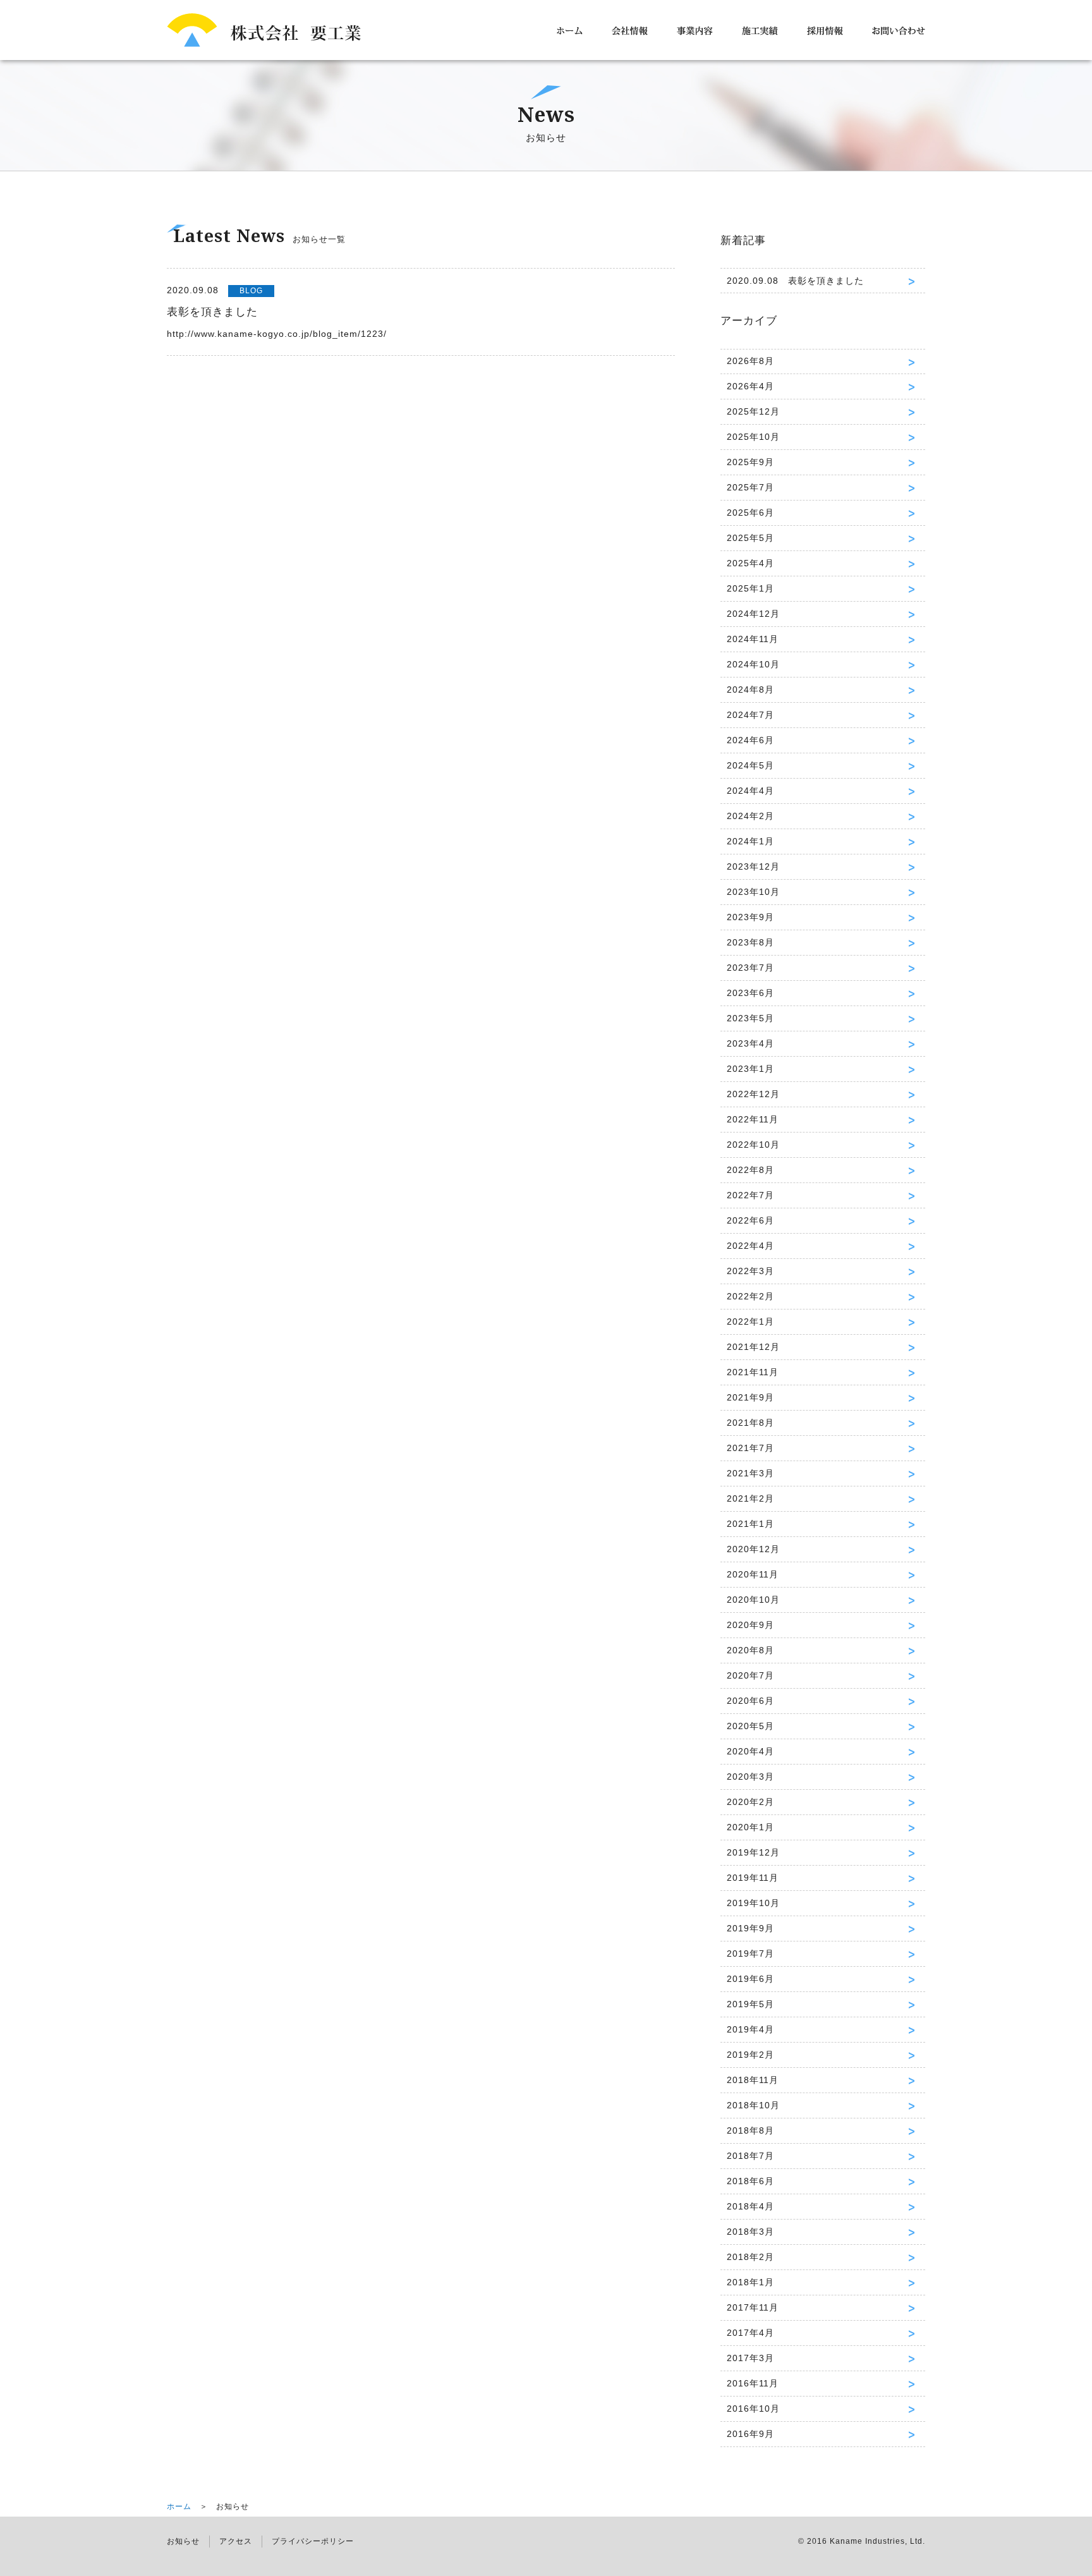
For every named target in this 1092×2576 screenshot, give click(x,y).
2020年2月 (750, 1802)
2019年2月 (750, 2055)
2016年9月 (750, 2434)
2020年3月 (750, 1777)
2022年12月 (753, 1094)
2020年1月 (750, 1827)
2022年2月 (750, 1296)
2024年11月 (753, 639)
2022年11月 (753, 1119)
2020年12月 (753, 1549)
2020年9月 (750, 1625)
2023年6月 (750, 993)
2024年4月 (750, 791)
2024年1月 (750, 841)
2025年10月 (753, 437)
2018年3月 (750, 2232)
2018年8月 (750, 2130)
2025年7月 (750, 487)
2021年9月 (750, 1397)
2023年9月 (750, 917)
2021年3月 (750, 1473)
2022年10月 (753, 1145)
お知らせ (183, 2541)
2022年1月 (750, 1321)
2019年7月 (750, 1953)
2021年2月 (750, 1498)
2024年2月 (750, 816)
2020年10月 (753, 1600)
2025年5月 (750, 538)
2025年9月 (750, 462)
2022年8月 (750, 1170)
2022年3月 (750, 1271)
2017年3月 (750, 2358)
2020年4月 (750, 1751)
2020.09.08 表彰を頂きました (795, 281)
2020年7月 (750, 1675)
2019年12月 (753, 1852)
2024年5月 (750, 765)
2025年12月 (753, 411)
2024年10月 (753, 664)
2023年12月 (753, 866)
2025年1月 (750, 588)
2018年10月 (753, 2105)
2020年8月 (750, 1650)
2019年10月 (753, 1903)
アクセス (236, 2541)
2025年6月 (750, 513)
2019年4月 (750, 2029)
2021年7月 (750, 1448)
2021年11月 (753, 1372)
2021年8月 (750, 1423)
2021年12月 (753, 1347)
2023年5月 (750, 1018)
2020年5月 (750, 1726)
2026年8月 (750, 361)
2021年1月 (750, 1524)
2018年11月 (753, 2080)
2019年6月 (750, 1979)
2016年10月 (753, 2409)
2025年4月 (750, 563)
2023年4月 (750, 1043)
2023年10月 (753, 892)
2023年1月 (750, 1069)
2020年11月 (753, 1574)
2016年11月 (753, 2383)
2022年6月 (750, 1220)
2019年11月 (753, 1878)
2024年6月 (750, 740)
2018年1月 (750, 2282)
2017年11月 (753, 2307)
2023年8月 (750, 942)
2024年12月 (753, 614)
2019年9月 (750, 1928)
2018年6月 (750, 2181)
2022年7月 (750, 1195)
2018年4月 (750, 2206)
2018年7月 (750, 2156)
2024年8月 (750, 690)
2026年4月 (750, 386)
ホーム (179, 2506)
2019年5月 (750, 2004)
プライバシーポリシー (313, 2541)
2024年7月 (750, 715)
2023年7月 (750, 968)
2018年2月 (750, 2257)
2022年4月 (750, 1246)
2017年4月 (750, 2333)
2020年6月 (750, 1701)
